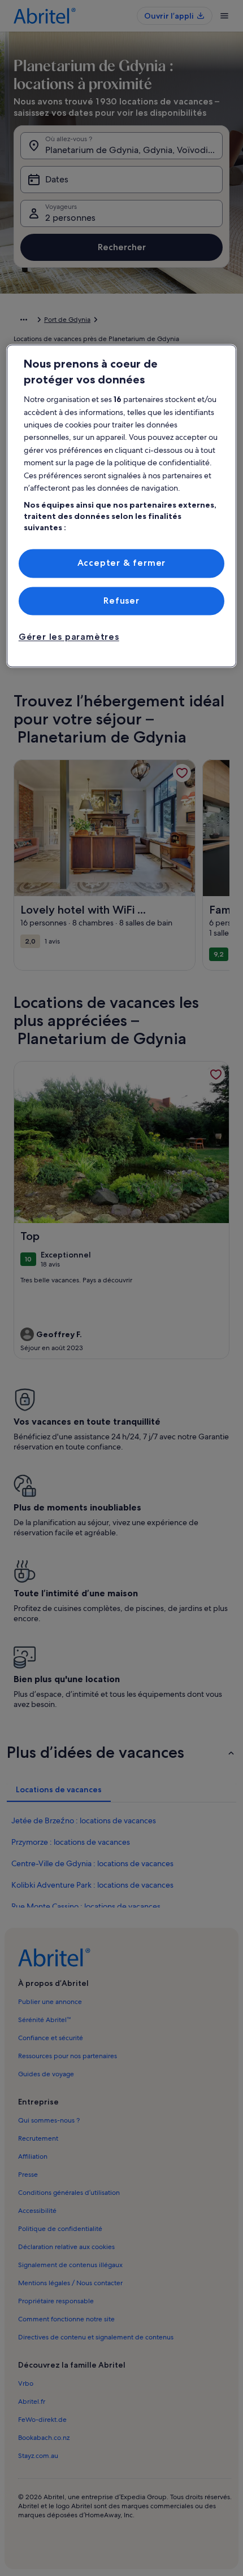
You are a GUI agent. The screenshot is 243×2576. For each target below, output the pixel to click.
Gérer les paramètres (69, 637)
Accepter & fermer (122, 563)
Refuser (121, 601)
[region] (122, 506)
